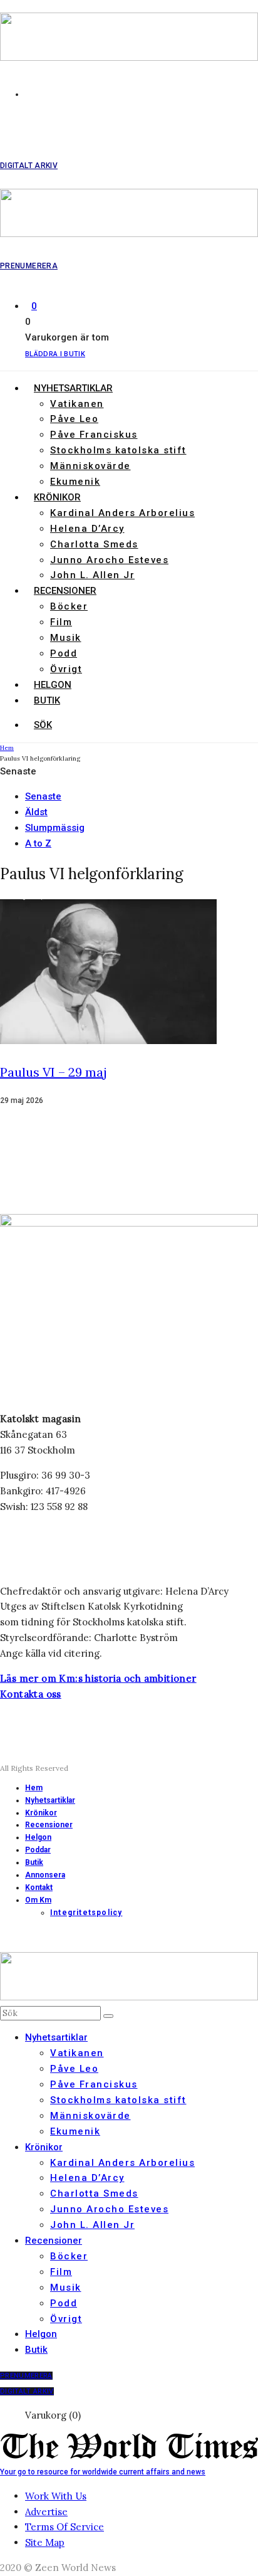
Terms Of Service (64, 2527)
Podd (64, 653)
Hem (34, 1788)
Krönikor (57, 497)
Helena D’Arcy (87, 529)
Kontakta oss (31, 1694)
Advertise (46, 2512)
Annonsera (45, 1875)
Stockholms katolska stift (118, 450)
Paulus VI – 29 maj (54, 1072)
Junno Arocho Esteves (109, 560)
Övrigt (66, 669)
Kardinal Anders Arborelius (122, 513)
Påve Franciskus (94, 435)
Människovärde (90, 466)
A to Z (38, 843)
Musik (66, 638)
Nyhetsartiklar (73, 388)
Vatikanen (77, 404)
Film (61, 622)
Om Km (38, 1900)
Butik (47, 700)
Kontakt (39, 1887)
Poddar (38, 1850)
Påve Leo (74, 419)
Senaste (43, 796)
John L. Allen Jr (92, 575)
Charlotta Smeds (94, 544)
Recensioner (65, 591)
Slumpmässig (55, 828)
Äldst (36, 812)
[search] (108, 2016)
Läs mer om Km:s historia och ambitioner (98, 1678)
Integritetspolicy (86, 1913)
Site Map (45, 2542)
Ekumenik (75, 482)
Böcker (69, 606)
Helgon (53, 685)
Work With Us (56, 2496)
